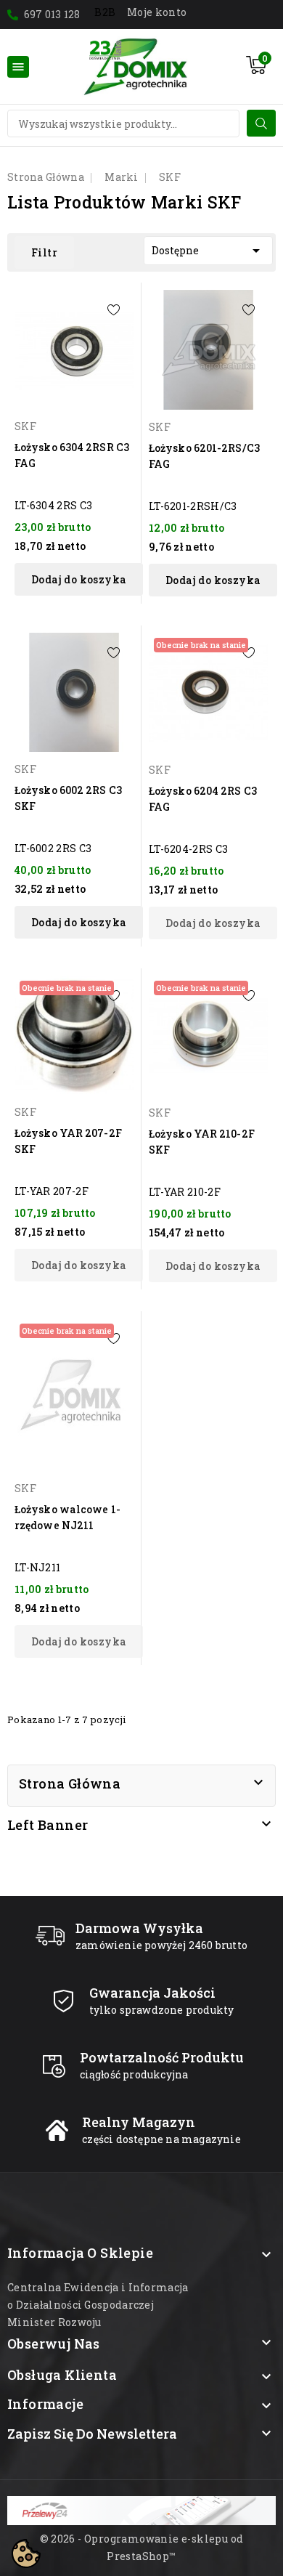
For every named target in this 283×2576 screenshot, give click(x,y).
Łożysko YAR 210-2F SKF (202, 1142)
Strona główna (70, 1783)
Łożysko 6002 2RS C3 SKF (68, 798)
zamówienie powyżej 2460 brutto (161, 1945)
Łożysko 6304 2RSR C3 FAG (72, 455)
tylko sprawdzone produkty (162, 2010)
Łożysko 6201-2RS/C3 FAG (204, 456)
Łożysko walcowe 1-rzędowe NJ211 (67, 1517)
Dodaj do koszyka (79, 579)
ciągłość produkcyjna (134, 2074)
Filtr (44, 252)
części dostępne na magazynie (161, 2139)
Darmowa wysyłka (139, 1928)
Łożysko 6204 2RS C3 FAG (203, 799)
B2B (105, 12)
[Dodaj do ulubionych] (114, 310)
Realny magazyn (139, 2122)
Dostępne (208, 251)
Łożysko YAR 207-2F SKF (68, 1141)
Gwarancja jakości (152, 1993)
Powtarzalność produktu (162, 2057)
